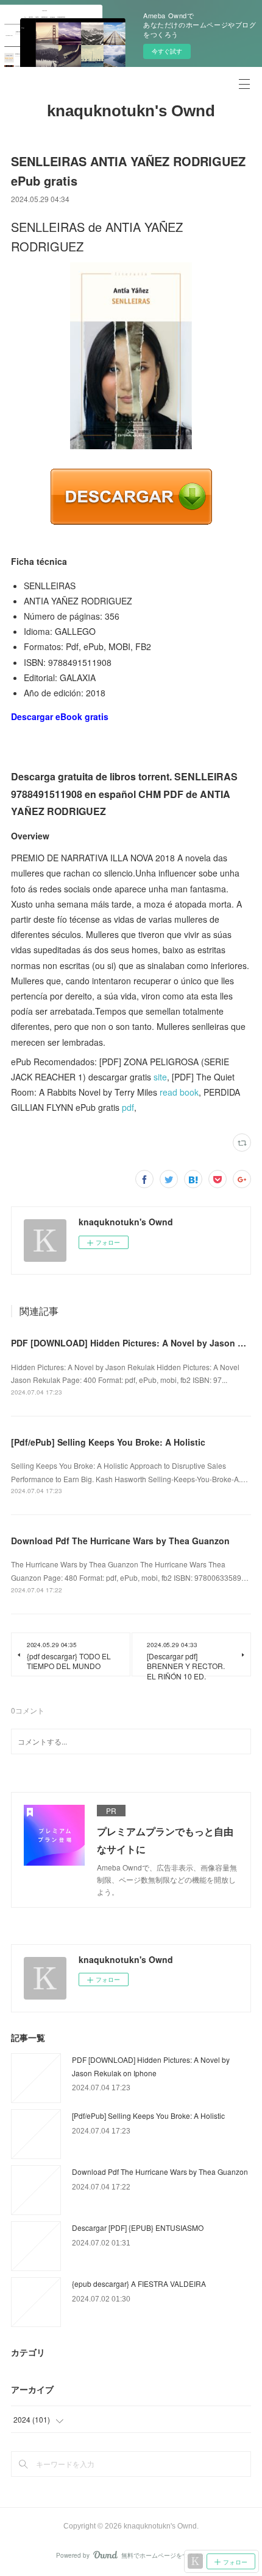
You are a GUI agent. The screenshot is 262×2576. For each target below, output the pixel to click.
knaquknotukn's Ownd (131, 111)
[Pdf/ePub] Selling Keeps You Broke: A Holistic (108, 1442)
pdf (128, 1107)
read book (179, 1092)
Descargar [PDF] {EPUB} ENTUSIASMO (138, 2228)
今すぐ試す (167, 51)
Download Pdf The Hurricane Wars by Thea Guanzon (120, 1541)
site (160, 1077)
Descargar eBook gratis (60, 716)
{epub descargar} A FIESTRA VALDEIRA (139, 2284)
